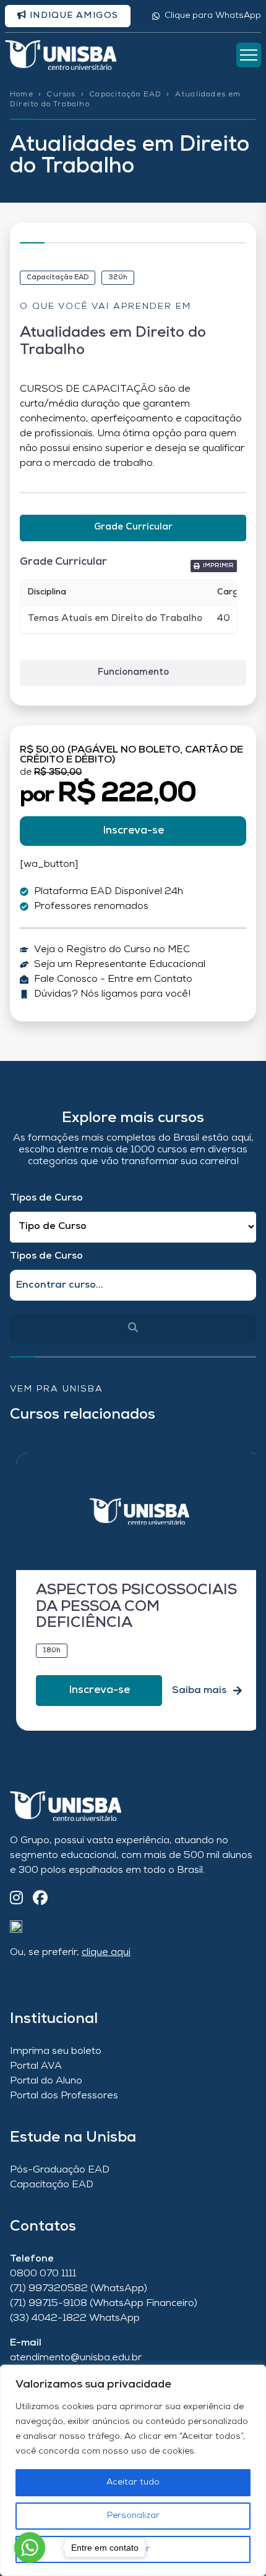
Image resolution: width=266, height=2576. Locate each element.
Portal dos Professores (64, 2096)
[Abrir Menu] (249, 55)
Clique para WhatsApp (213, 16)
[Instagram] (16, 1899)
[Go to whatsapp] (30, 2548)
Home (22, 95)
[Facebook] (40, 1899)
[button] (214, 566)
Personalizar (133, 2516)
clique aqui (106, 1953)
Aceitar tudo (133, 2482)
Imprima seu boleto (56, 2051)
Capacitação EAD (125, 95)
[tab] (133, 528)
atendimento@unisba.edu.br (76, 2358)
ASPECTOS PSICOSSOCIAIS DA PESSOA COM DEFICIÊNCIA (136, 1607)
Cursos (61, 95)
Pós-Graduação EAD (60, 2170)
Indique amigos (72, 16)
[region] (133, 2470)
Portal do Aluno (46, 2081)
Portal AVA (36, 2066)
